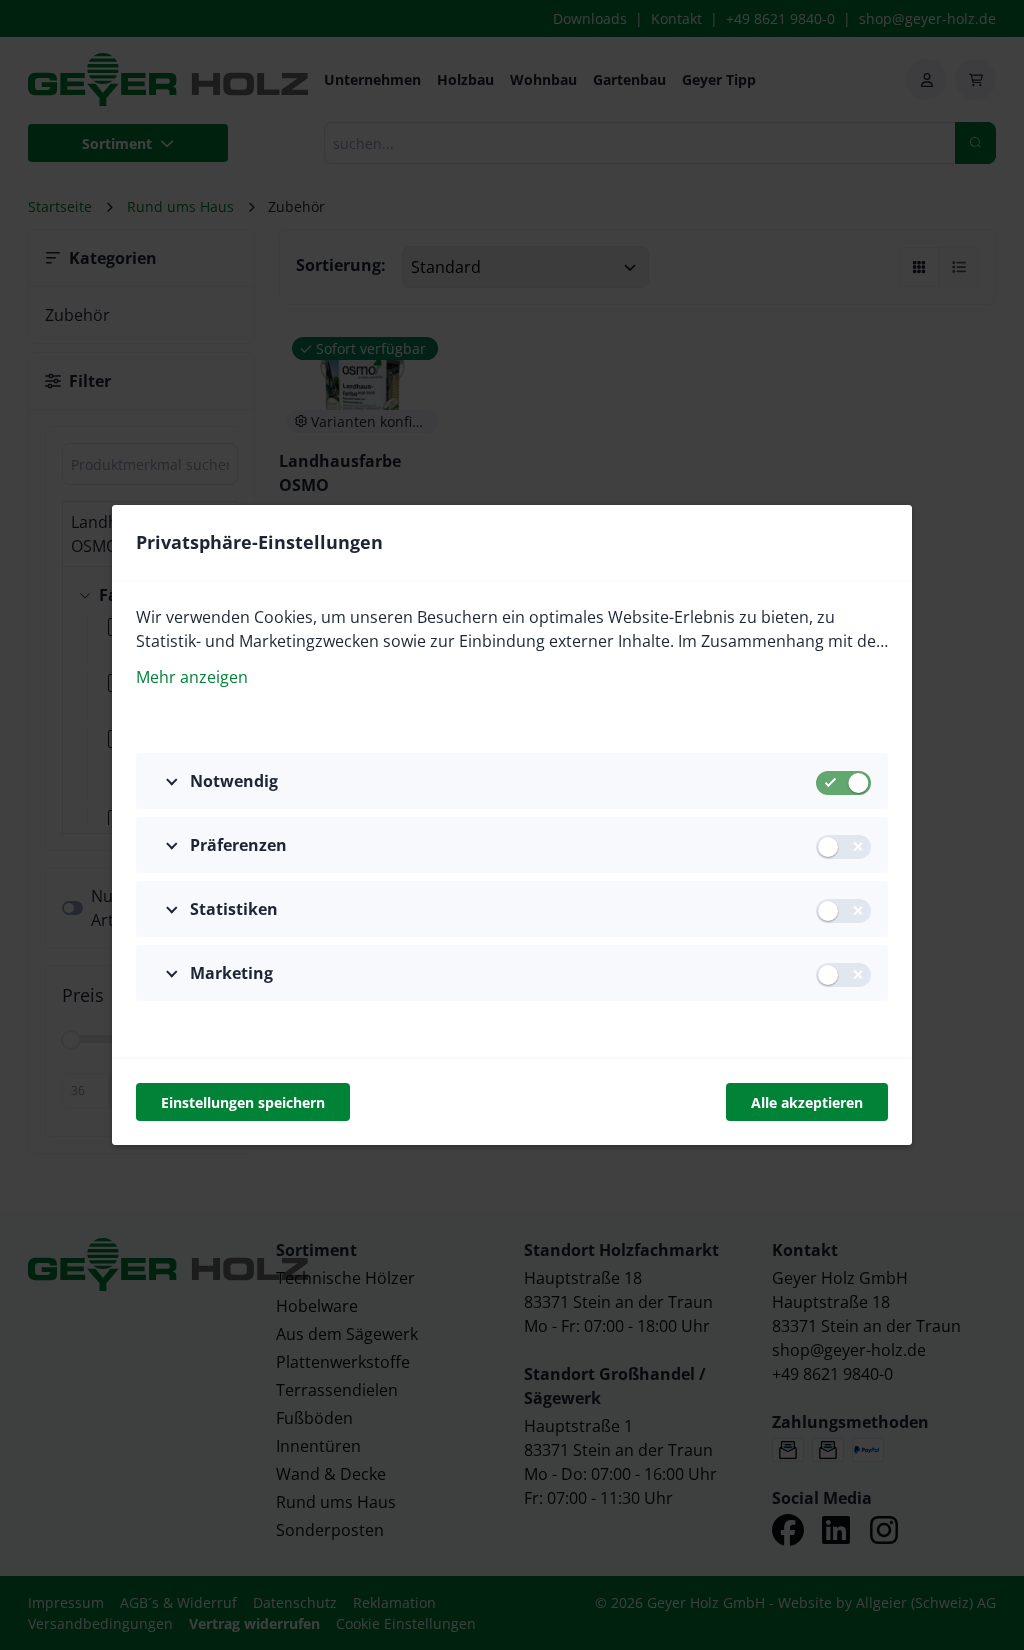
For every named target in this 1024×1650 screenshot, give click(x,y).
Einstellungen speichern (243, 1102)
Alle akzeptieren (807, 1102)
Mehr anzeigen (192, 677)
